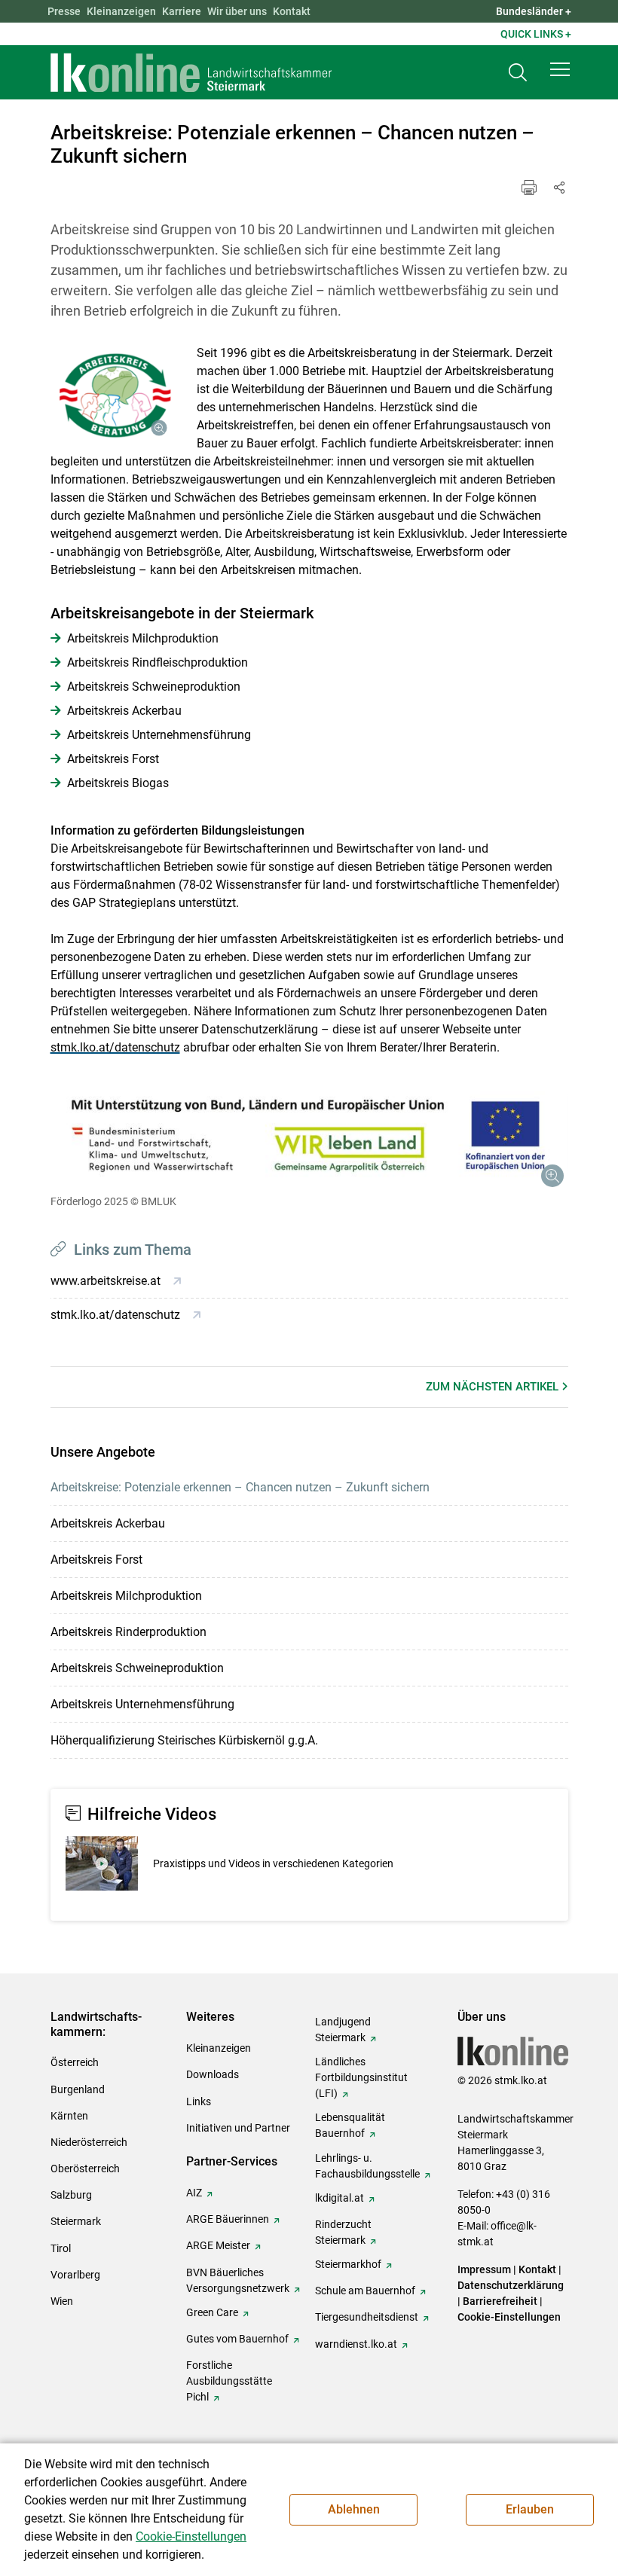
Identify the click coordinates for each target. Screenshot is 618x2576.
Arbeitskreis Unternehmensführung (142, 1704)
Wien (62, 2301)
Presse (64, 11)
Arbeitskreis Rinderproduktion (128, 1632)
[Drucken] (529, 188)
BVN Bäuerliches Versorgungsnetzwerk (238, 2280)
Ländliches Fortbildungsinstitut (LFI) (361, 2077)
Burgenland (78, 2089)
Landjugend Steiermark (343, 2030)
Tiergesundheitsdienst (367, 2317)
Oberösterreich (85, 2169)
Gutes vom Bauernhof (237, 2339)
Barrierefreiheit (500, 2301)
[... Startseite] (191, 72)
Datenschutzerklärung (511, 2285)
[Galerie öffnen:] (113, 395)
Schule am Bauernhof (365, 2291)
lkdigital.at (340, 2198)
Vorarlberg (75, 2275)
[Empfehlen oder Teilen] (559, 188)
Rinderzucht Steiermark (343, 2232)
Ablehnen (354, 2509)
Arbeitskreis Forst (96, 1560)
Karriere (182, 11)
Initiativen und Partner (238, 2128)
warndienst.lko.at (356, 2344)
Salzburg (71, 2195)
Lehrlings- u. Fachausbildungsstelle (367, 2166)
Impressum (484, 2269)
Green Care (212, 2312)
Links (199, 2101)
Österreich (75, 2062)
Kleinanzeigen (121, 11)
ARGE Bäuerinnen (228, 2219)
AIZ (194, 2193)
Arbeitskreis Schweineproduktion (137, 1668)
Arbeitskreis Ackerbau (108, 1523)
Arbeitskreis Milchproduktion (126, 1596)
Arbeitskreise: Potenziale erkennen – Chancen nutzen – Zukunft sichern (240, 1487)
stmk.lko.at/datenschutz (115, 1047)
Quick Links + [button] (536, 34)
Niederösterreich (89, 2142)
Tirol (61, 2248)
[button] (560, 69)
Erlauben (530, 2509)
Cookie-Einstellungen (509, 2317)
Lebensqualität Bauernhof (350, 2125)
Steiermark (76, 2221)
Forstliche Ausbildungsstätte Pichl (229, 2381)
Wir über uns (237, 11)
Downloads (213, 2074)
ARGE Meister (218, 2245)
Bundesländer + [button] (534, 11)
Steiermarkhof (348, 2264)
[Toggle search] (518, 73)
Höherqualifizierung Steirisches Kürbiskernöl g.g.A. (184, 1740)
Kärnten (69, 2116)
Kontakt (292, 11)
